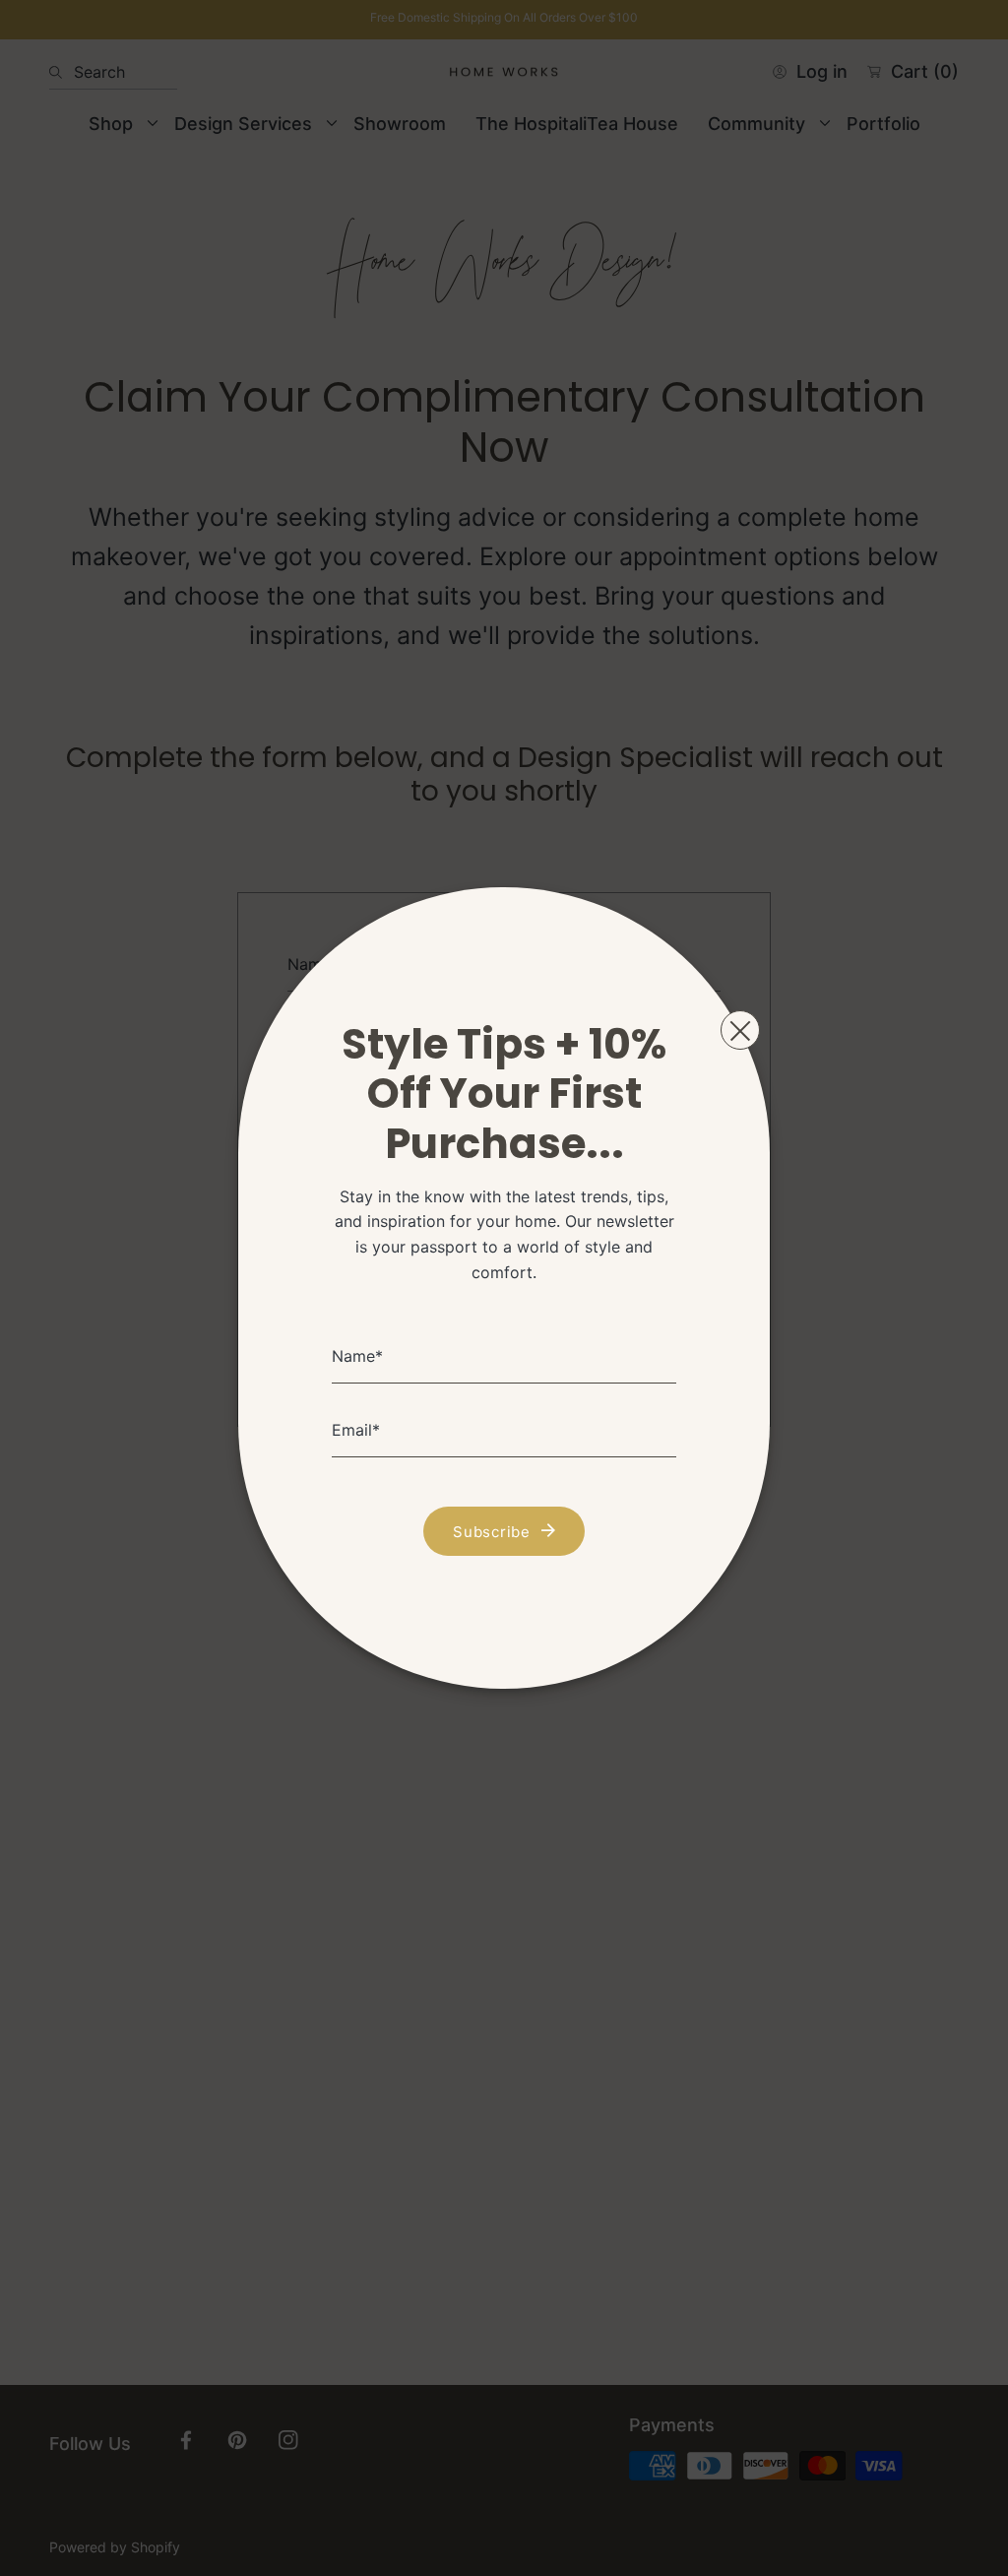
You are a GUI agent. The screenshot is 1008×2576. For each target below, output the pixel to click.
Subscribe (492, 1532)
